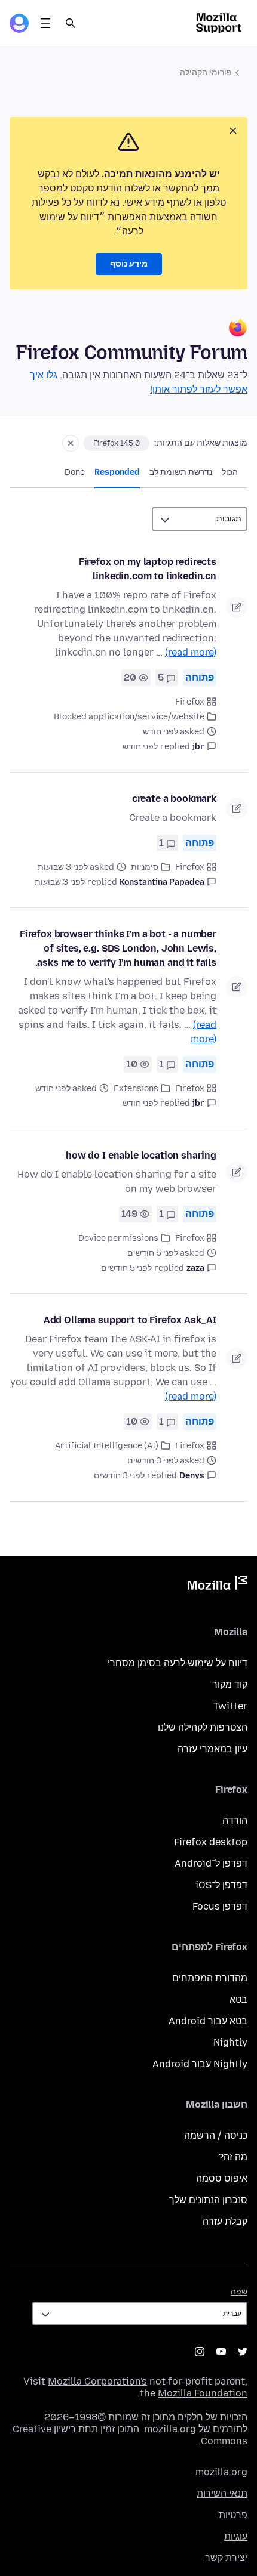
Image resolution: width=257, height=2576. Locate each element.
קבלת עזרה (225, 2221)
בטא (238, 1999)
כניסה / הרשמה (216, 2135)
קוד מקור (230, 1684)
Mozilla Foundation (203, 2393)
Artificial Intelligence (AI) (107, 1446)
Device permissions (118, 1238)
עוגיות (236, 2536)
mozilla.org (221, 2472)
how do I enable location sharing (141, 1155)
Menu (45, 23)
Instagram (200, 2352)
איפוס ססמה (222, 2178)
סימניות (145, 867)
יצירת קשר (226, 2558)
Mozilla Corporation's (97, 2381)
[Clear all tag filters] (71, 443)
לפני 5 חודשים (126, 1268)
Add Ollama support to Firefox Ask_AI (130, 1320)
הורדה (235, 1820)
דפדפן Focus (220, 1906)
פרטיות (233, 2515)
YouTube (221, 2352)
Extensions (136, 1088)
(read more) (191, 652)
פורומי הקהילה (206, 72)
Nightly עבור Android (200, 2064)
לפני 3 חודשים (119, 1476)
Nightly (230, 2042)
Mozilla (218, 1585)
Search (71, 23)
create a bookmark (174, 799)
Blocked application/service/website (129, 717)
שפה (239, 2292)
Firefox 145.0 (117, 443)
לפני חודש (140, 747)
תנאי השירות (222, 2493)
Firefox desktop (211, 1842)
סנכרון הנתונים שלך (208, 2200)
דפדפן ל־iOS (221, 1885)
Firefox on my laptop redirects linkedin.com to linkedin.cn (148, 569)
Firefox (190, 702)
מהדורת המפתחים (210, 1978)
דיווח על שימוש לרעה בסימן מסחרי (178, 1663)
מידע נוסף (129, 264)
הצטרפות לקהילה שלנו (203, 1727)
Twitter (230, 1706)
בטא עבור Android (208, 2021)
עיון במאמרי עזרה (212, 1749)
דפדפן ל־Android (211, 1863)
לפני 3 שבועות (60, 882)
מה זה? (233, 2157)
